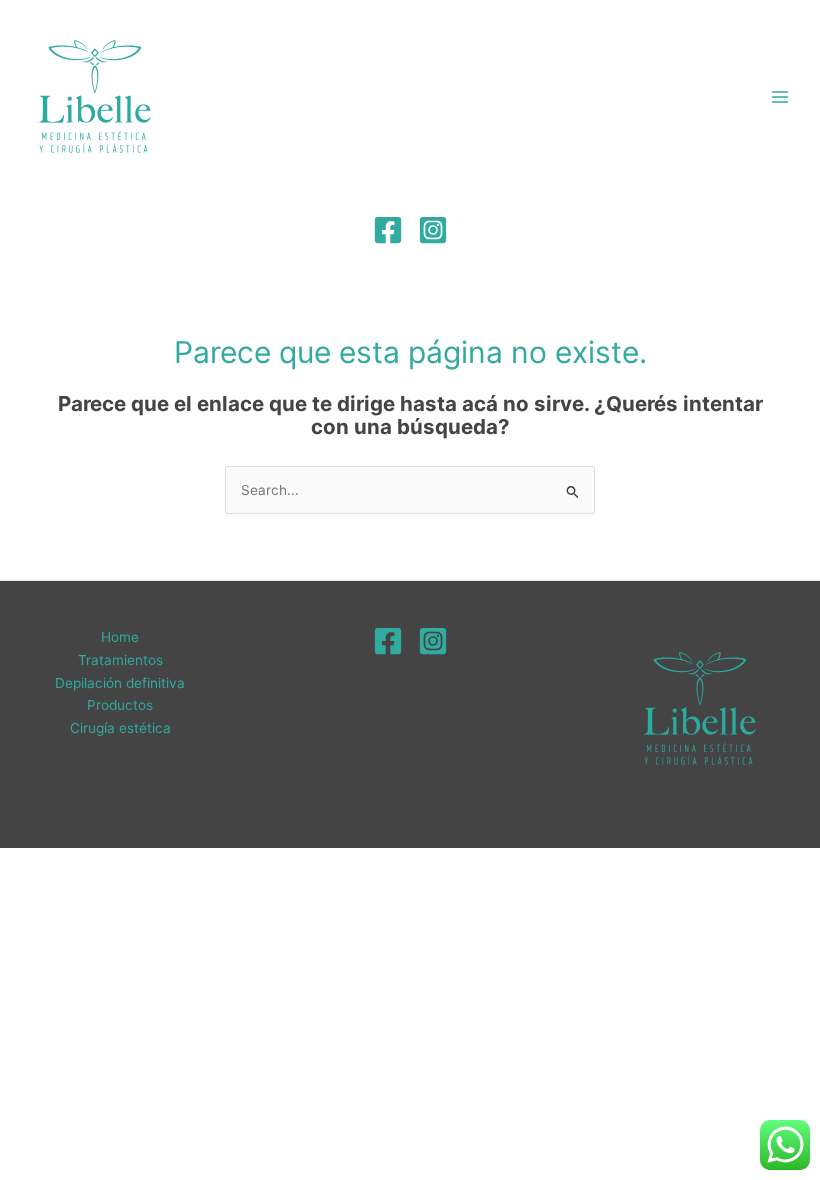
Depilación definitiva (120, 683)
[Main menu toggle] (780, 97)
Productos (120, 705)
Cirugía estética (120, 728)
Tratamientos (120, 660)
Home (120, 637)
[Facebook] (388, 230)
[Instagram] (433, 230)
